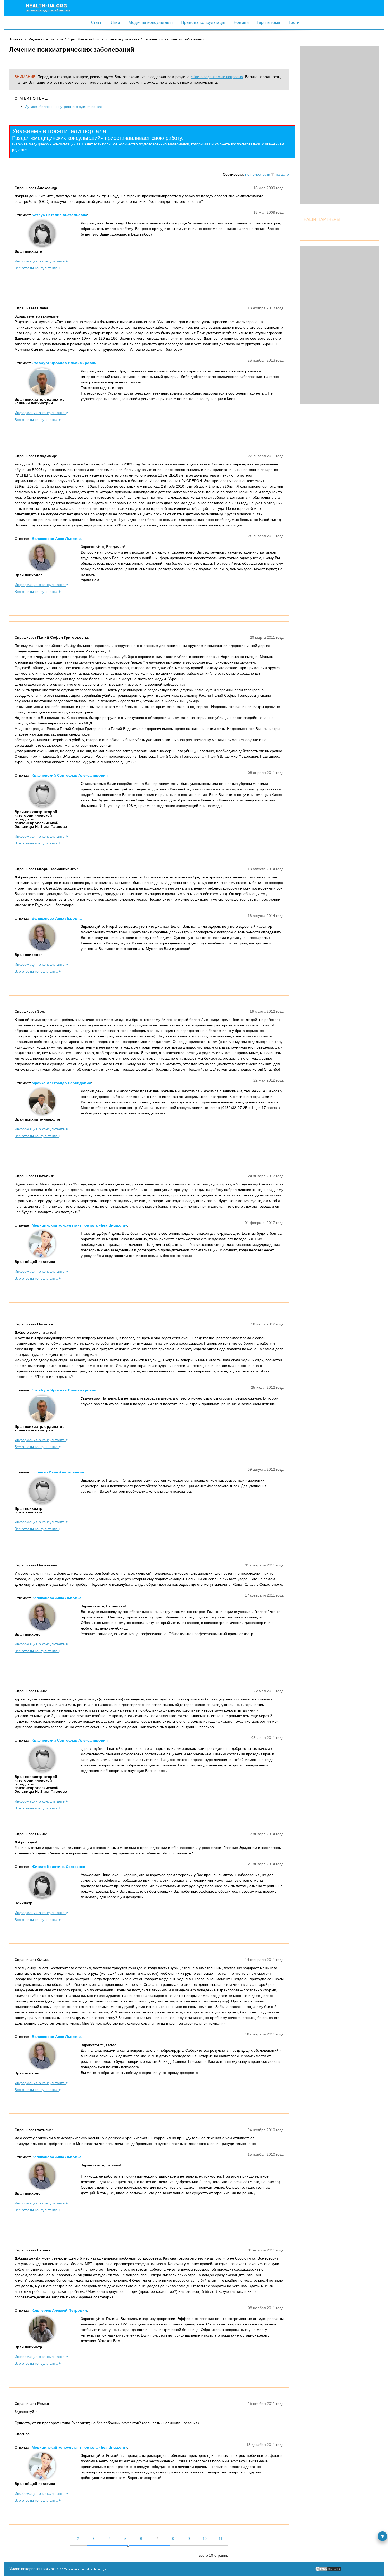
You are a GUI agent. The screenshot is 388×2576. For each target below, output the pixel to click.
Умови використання (27, 2569)
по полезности (258, 174)
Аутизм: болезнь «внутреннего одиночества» (64, 107)
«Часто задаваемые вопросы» (217, 77)
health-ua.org (48, 7)
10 (205, 2539)
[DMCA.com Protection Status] (328, 2570)
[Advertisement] (339, 125)
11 (221, 2539)
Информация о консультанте (40, 261)
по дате (282, 174)
